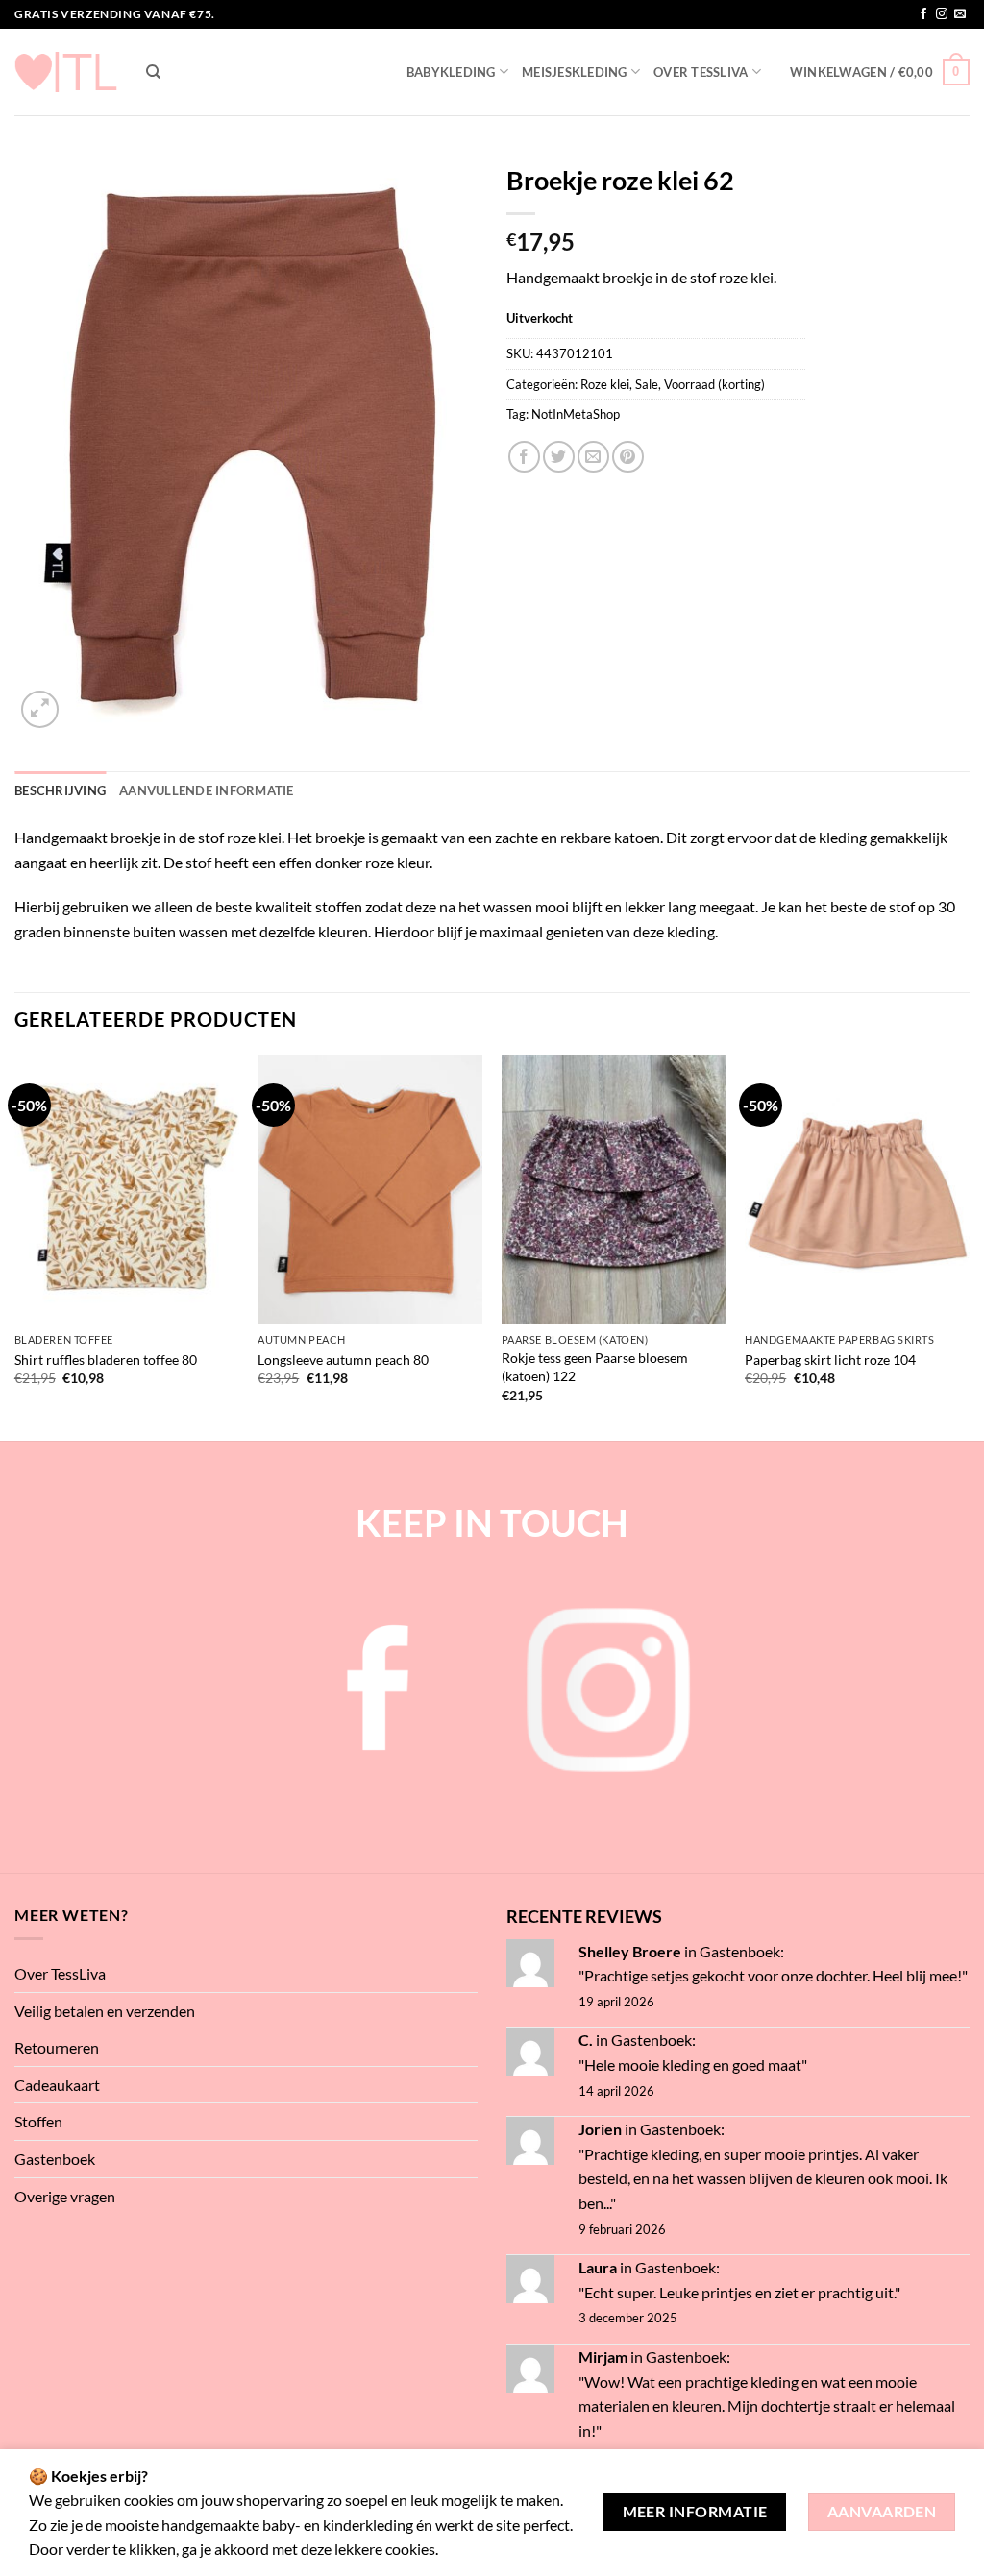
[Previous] (15, 1246)
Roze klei (605, 384)
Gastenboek (55, 2159)
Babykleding (451, 72)
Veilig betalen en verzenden (105, 2011)
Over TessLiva (701, 72)
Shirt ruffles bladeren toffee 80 (106, 1360)
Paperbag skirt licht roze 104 (830, 1360)
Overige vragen (65, 2196)
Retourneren (57, 2047)
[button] (880, 72)
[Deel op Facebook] (524, 457)
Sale (647, 384)
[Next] (969, 1246)
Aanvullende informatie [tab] (207, 790)
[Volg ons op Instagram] (942, 14)
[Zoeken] (153, 72)
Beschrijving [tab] (60, 790)
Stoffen (38, 2121)
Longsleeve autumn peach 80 (343, 1360)
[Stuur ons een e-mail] (960, 14)
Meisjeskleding (575, 72)
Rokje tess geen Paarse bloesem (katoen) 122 (595, 1367)
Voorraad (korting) (714, 384)
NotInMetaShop (576, 414)
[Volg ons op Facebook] (923, 14)
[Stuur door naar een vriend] (593, 457)
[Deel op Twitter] (559, 457)
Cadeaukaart (57, 2085)
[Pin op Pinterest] (628, 457)
